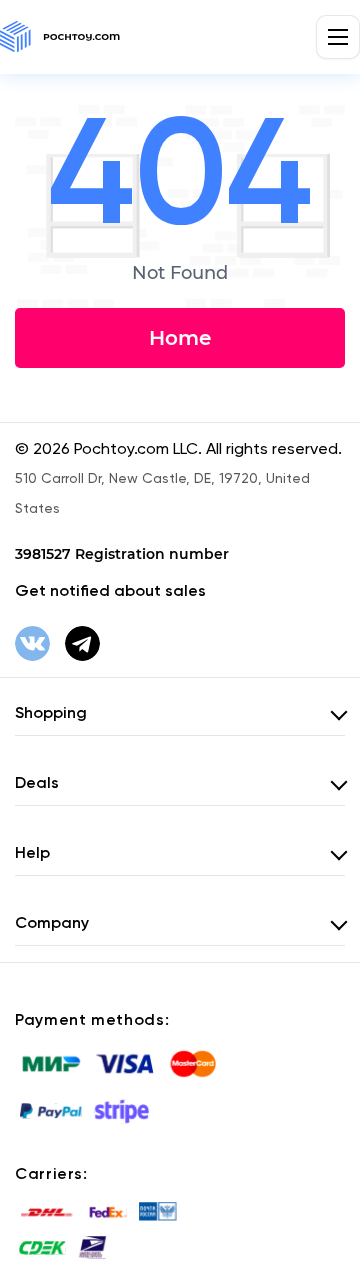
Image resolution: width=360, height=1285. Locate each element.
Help (32, 852)
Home (180, 338)
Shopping (51, 712)
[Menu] (338, 37)
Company (52, 922)
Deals (37, 782)
